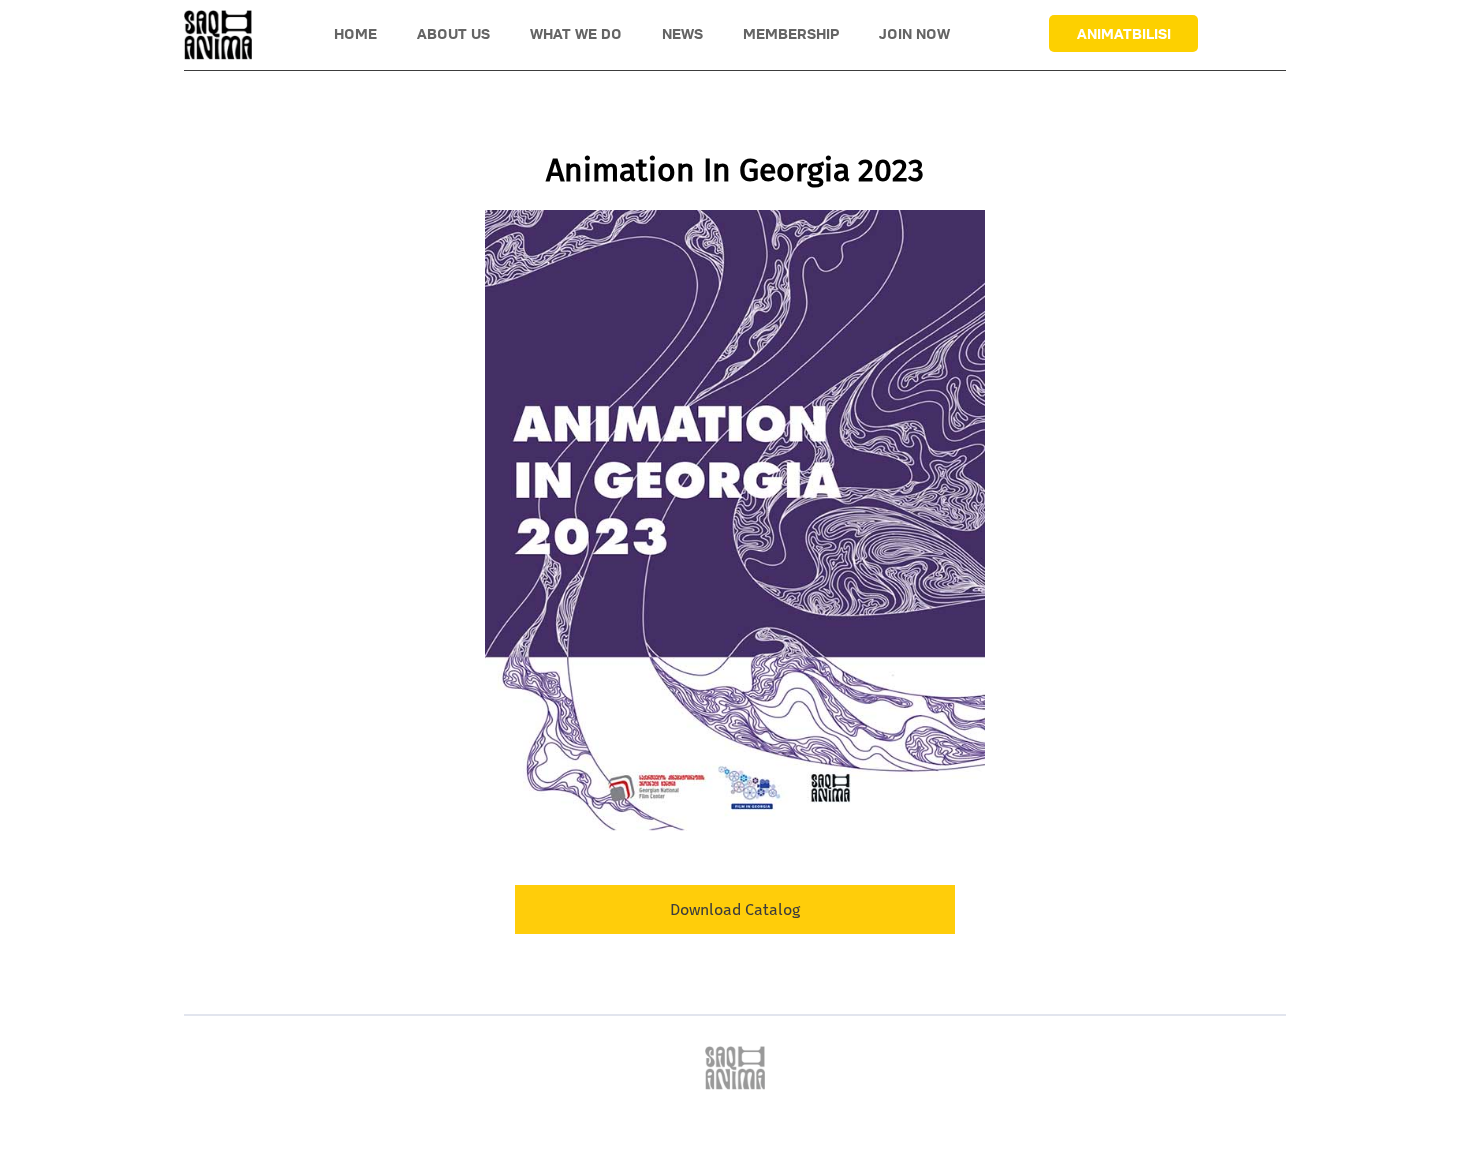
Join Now (914, 33)
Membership (791, 33)
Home (355, 33)
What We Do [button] (576, 33)
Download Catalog (735, 909)
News (682, 33)
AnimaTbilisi (1124, 33)
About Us (453, 33)
